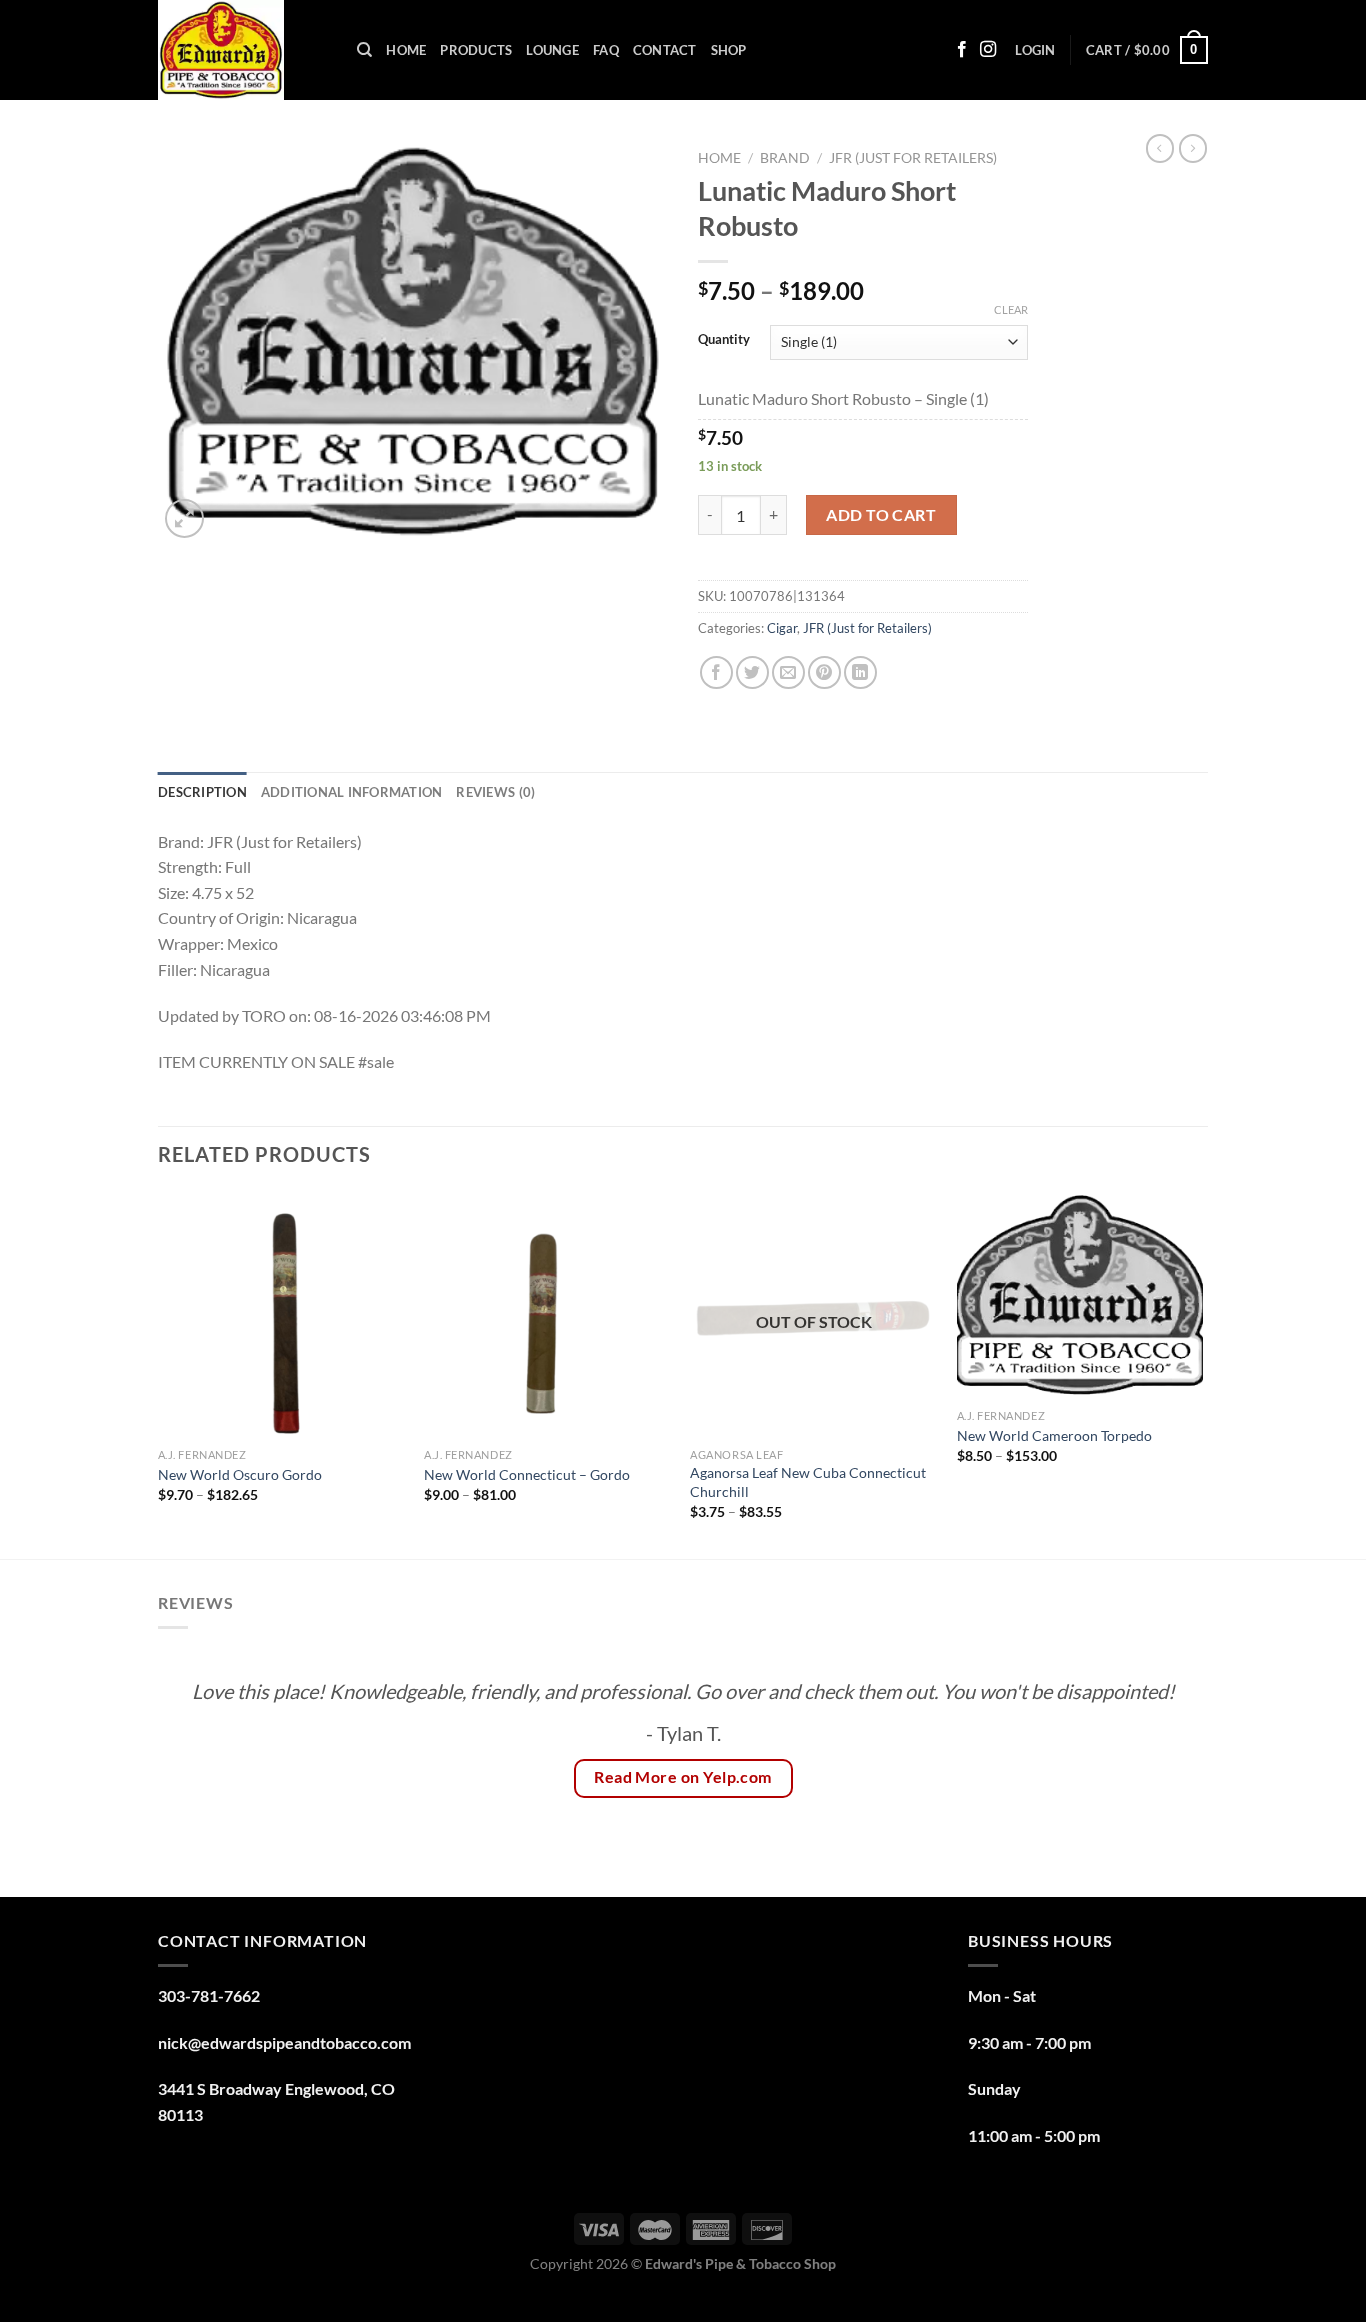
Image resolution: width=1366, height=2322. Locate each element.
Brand (785, 158)
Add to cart (881, 514)
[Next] (1202, 1373)
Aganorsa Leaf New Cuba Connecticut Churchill (808, 1482)
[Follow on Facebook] (962, 50)
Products (476, 50)
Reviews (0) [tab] (495, 792)
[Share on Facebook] (716, 672)
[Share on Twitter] (752, 672)
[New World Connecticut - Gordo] (547, 1314)
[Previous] (159, 1373)
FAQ (606, 50)
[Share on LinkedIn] (860, 672)
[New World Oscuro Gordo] (281, 1314)
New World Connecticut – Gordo (527, 1474)
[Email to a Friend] (788, 672)
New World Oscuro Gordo (240, 1474)
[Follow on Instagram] (988, 50)
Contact (665, 50)
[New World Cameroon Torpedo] (1080, 1295)
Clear (1011, 309)
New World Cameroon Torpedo (1054, 1435)
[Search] (364, 50)
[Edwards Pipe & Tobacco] (242, 50)
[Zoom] (184, 518)
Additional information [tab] (352, 792)
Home (406, 50)
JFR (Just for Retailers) (913, 158)
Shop (729, 50)
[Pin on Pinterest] (824, 672)
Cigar (782, 628)
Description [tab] (202, 792)
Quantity (724, 340)
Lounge (552, 50)
